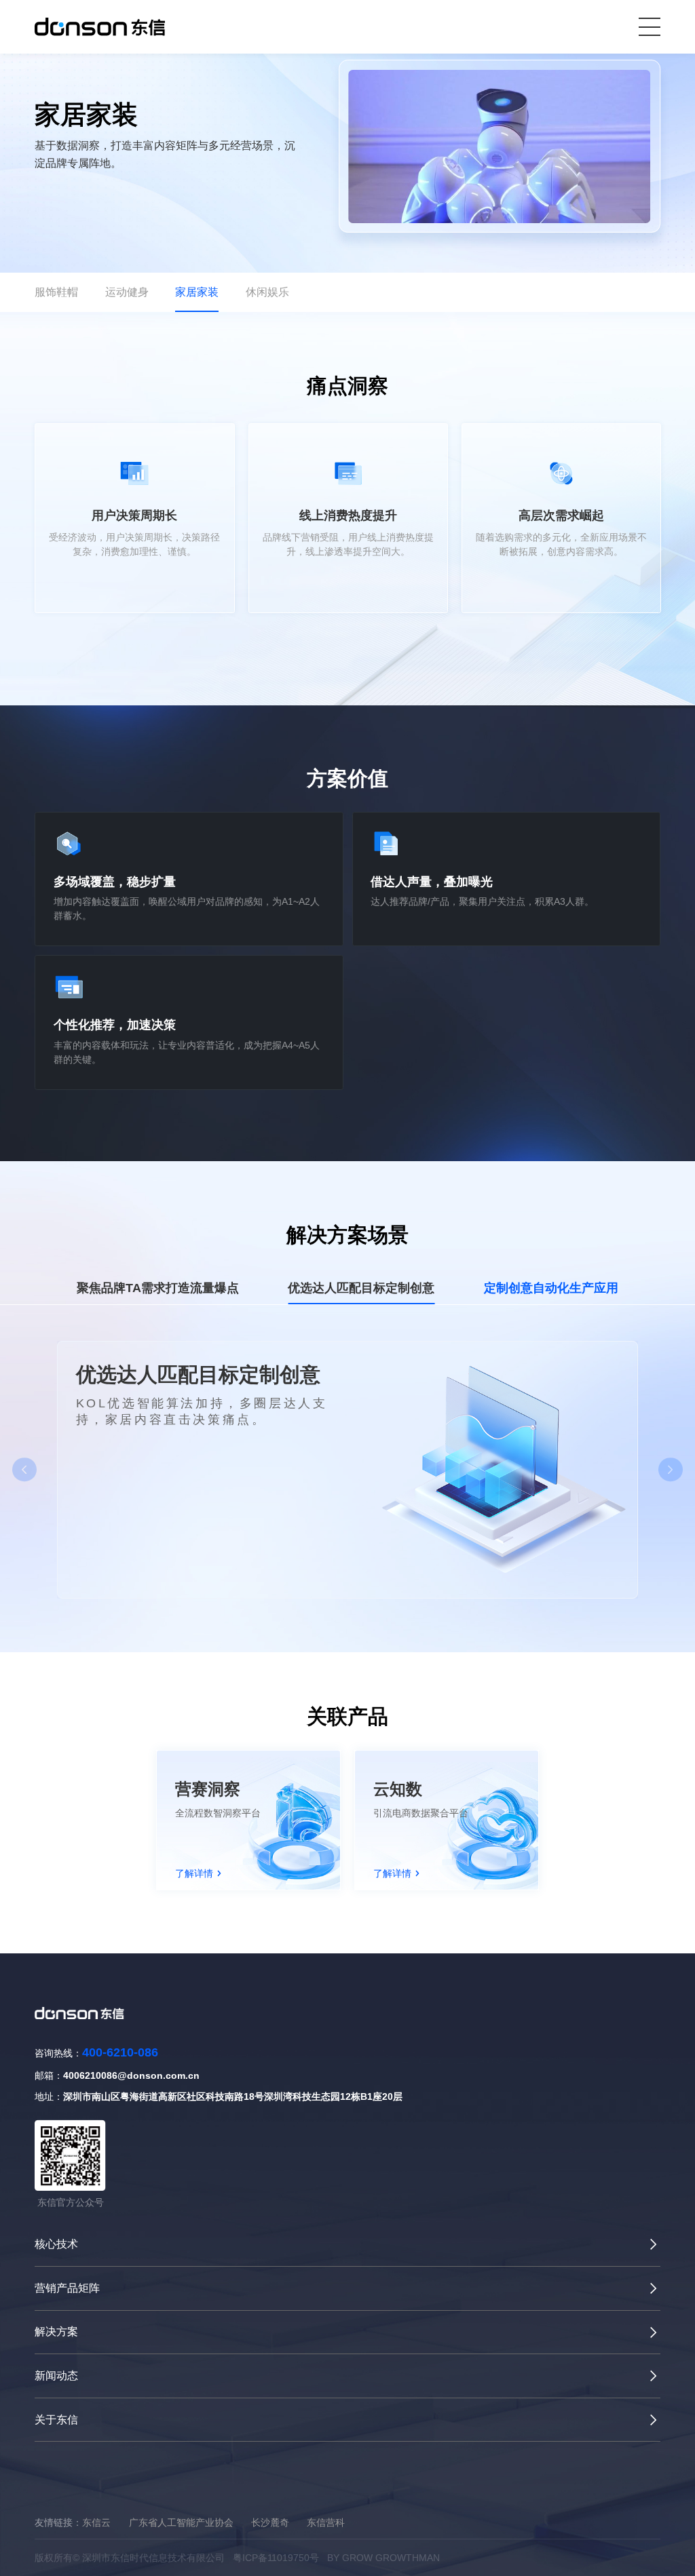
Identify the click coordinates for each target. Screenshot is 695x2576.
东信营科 (326, 2522)
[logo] (100, 26)
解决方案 (56, 2331)
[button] (24, 1470)
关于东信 (56, 2420)
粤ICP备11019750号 (276, 2558)
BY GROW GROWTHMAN (383, 2558)
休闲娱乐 (267, 292)
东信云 (96, 2522)
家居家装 (197, 292)
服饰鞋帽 (56, 292)
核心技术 (56, 2244)
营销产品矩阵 (67, 2288)
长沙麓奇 (270, 2522)
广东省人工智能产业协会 (181, 2522)
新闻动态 (56, 2376)
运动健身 (127, 292)
